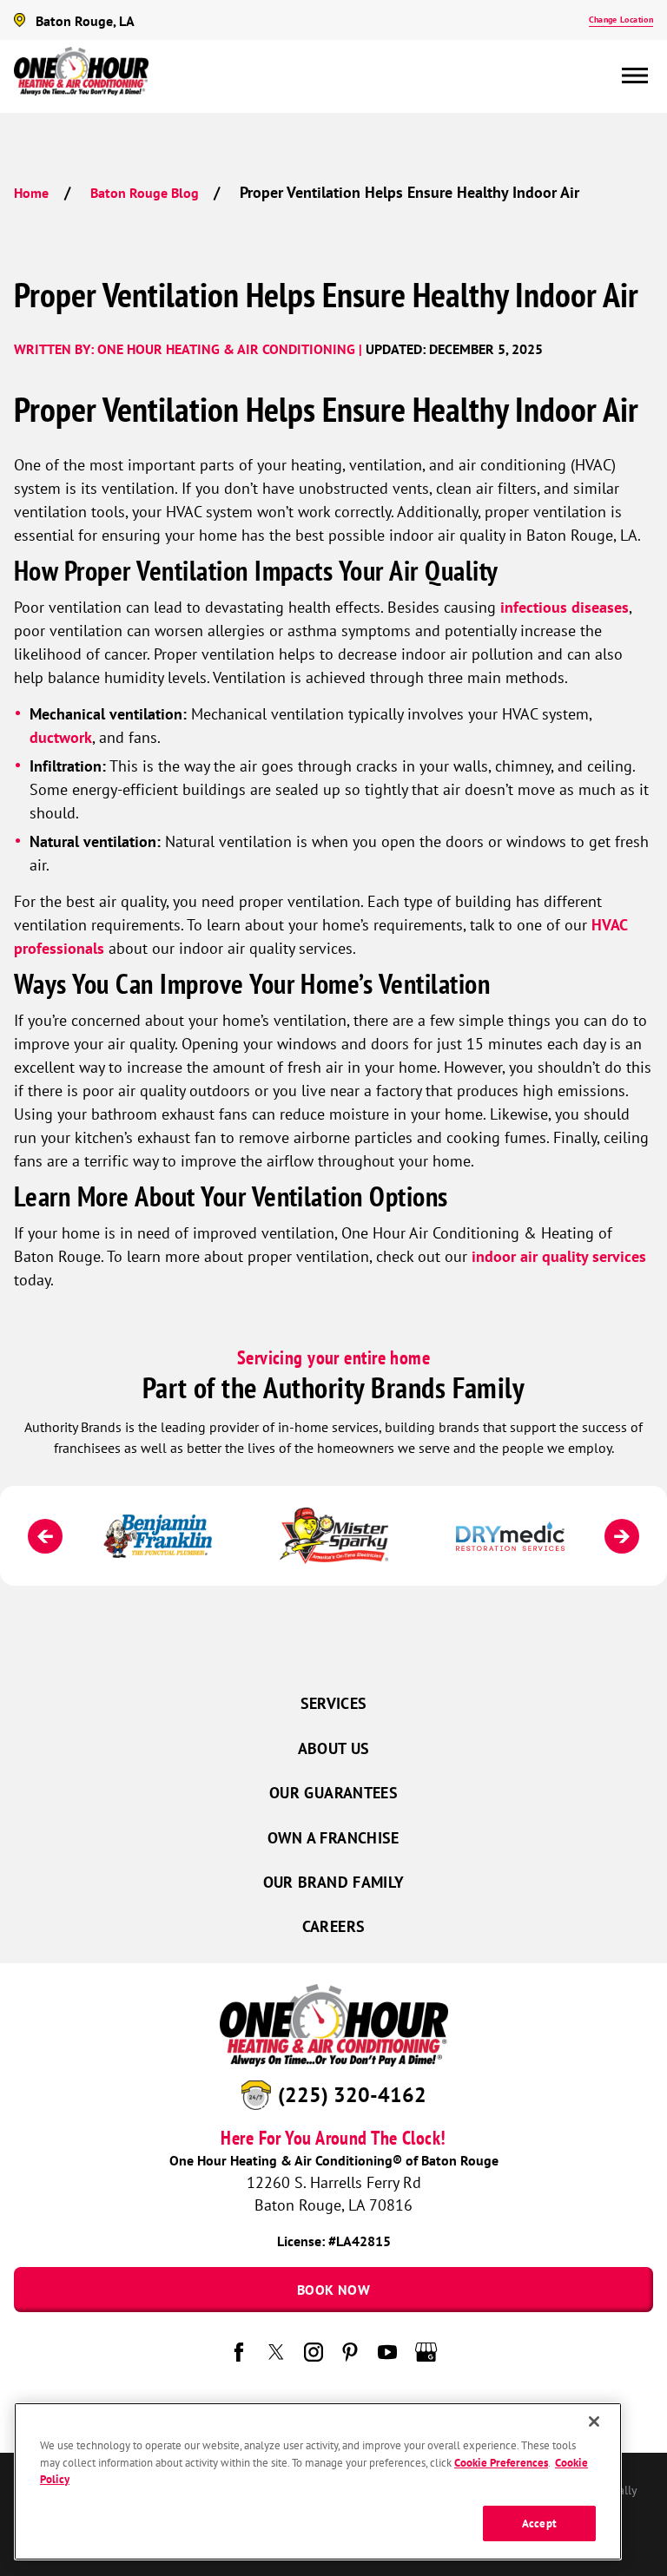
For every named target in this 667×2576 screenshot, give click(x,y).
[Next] (622, 1536)
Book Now (333, 2290)
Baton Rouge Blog (145, 193)
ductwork (61, 737)
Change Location (621, 20)
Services (334, 1703)
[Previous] (45, 1536)
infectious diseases (565, 607)
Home (31, 193)
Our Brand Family (334, 1882)
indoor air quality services (559, 1256)
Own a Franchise (333, 1838)
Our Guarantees (333, 1793)
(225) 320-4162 (352, 2094)
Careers (334, 1926)
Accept (539, 2523)
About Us (334, 1748)
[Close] (594, 2422)
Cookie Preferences (501, 2463)
